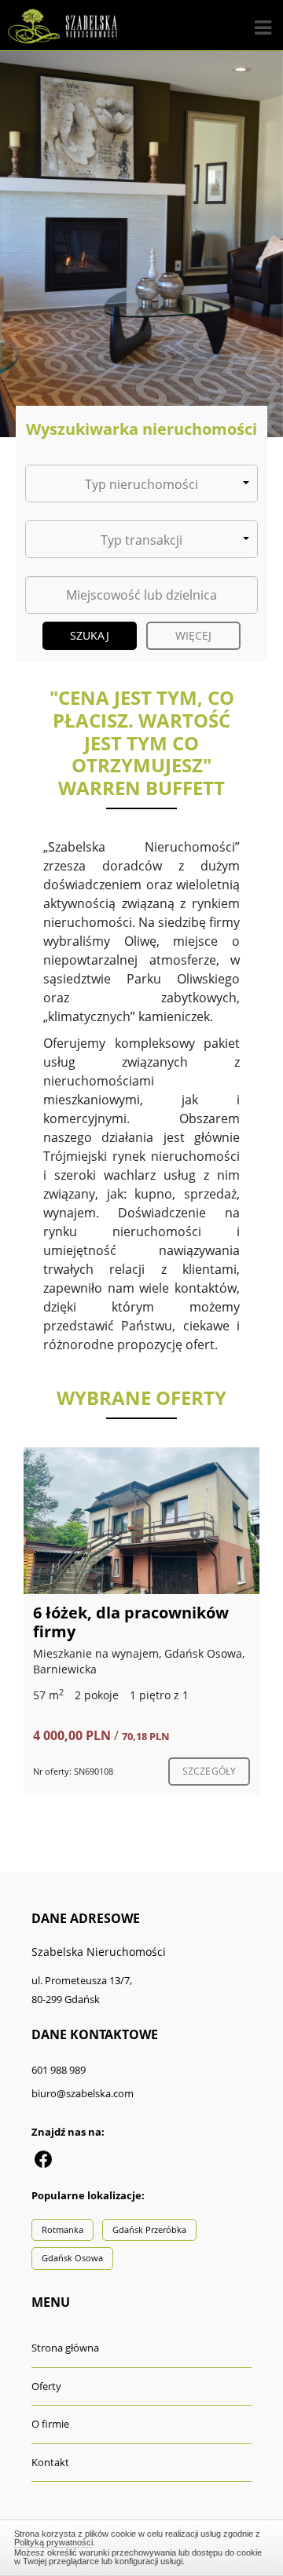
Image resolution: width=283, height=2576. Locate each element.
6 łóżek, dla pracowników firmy (131, 1622)
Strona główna (65, 2348)
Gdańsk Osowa (72, 2258)
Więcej (194, 635)
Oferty (46, 2386)
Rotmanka (62, 2229)
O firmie (50, 2424)
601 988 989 (59, 2070)
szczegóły (209, 1771)
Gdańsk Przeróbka (149, 2229)
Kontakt (50, 2462)
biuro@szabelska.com (83, 2093)
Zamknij (141, 2545)
